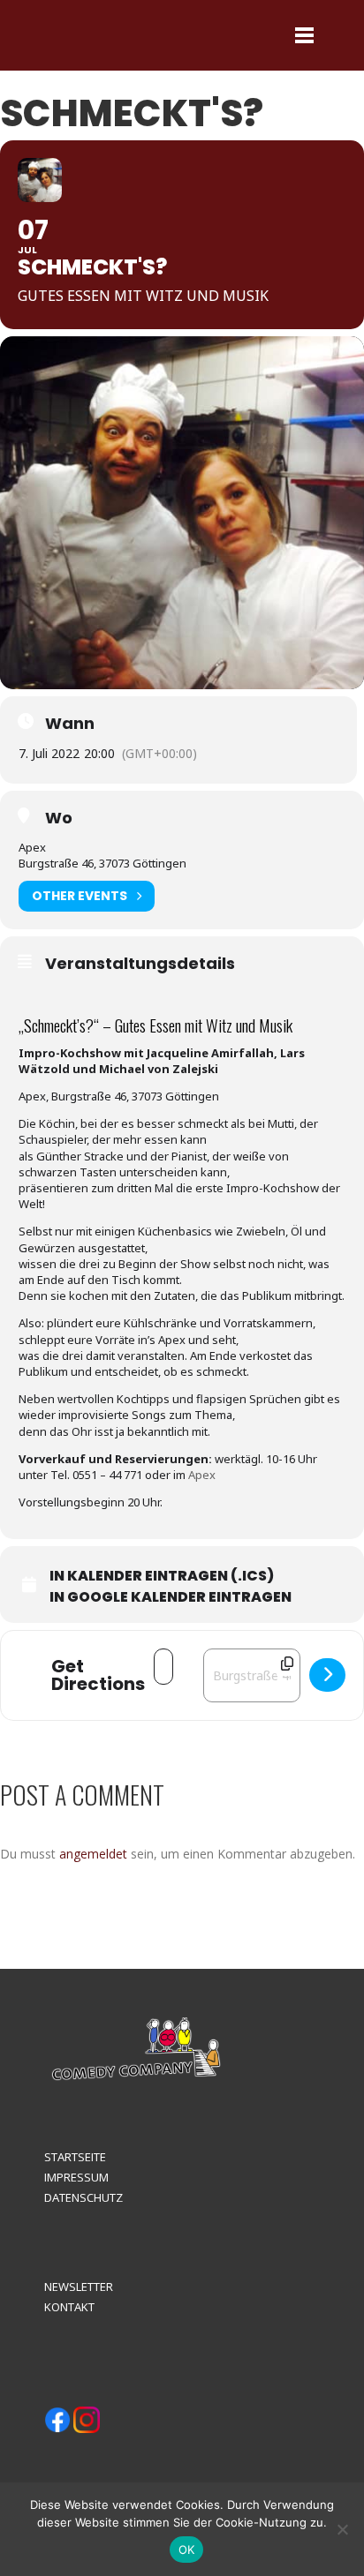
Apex (202, 1475)
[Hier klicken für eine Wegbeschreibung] (327, 1675)
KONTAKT (69, 2307)
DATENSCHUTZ (83, 2197)
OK (187, 2550)
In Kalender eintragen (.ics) (162, 1576)
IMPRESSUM (76, 2177)
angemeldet (93, 1854)
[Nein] (342, 2529)
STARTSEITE (75, 2157)
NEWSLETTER (79, 2287)
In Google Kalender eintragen (171, 1597)
